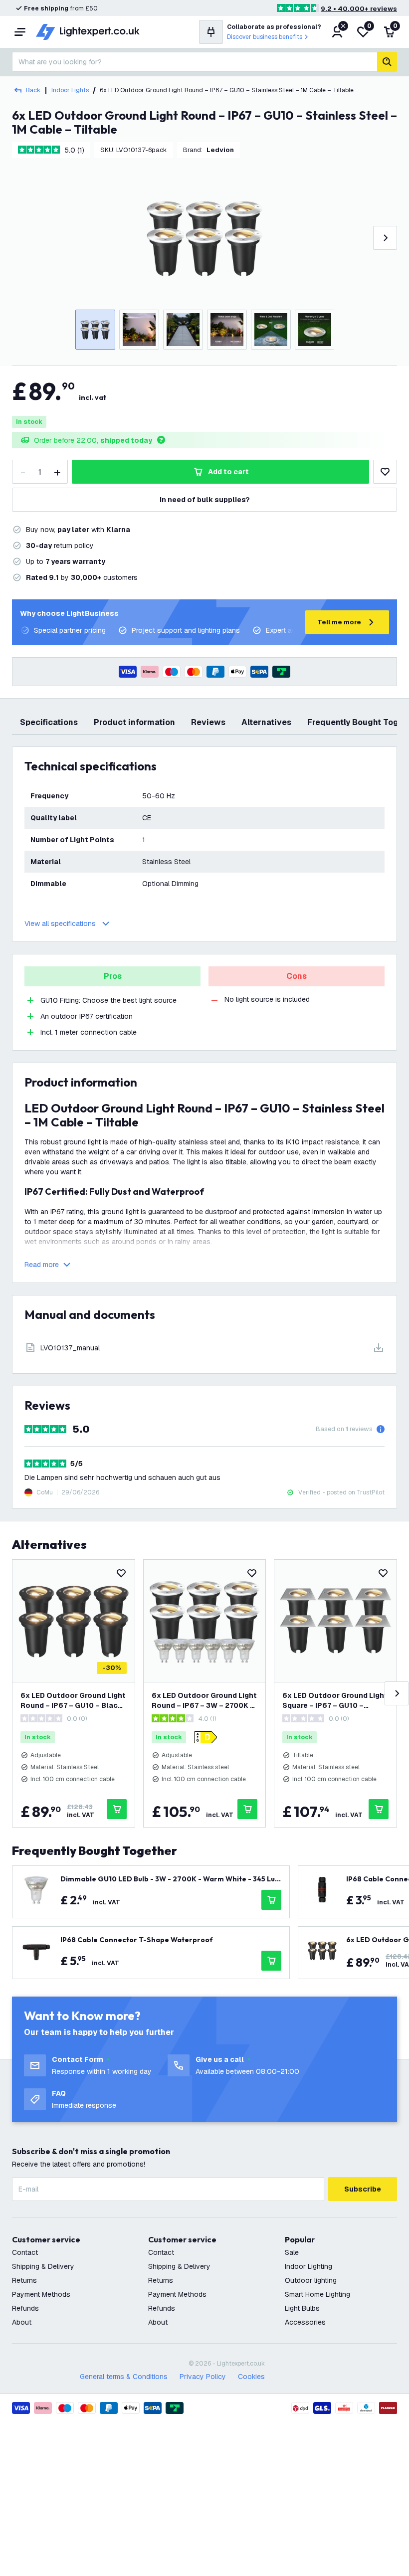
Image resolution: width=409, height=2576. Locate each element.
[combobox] (195, 62)
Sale (292, 2252)
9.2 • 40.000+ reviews (359, 9)
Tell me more (339, 622)
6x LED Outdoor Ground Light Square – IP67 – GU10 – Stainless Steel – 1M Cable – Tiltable (335, 1701)
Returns (24, 2280)
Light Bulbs (302, 2308)
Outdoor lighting (311, 2280)
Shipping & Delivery (43, 2266)
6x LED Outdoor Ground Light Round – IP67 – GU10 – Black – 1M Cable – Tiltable (73, 1701)
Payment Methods (41, 2294)
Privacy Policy (203, 2377)
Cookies (251, 2377)
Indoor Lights (70, 90)
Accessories (305, 2322)
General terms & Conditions (124, 2377)
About (22, 2322)
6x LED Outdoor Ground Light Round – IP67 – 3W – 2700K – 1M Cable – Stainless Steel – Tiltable (204, 1701)
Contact (25, 2252)
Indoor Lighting (308, 2266)
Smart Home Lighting (317, 2294)
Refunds (25, 2308)
